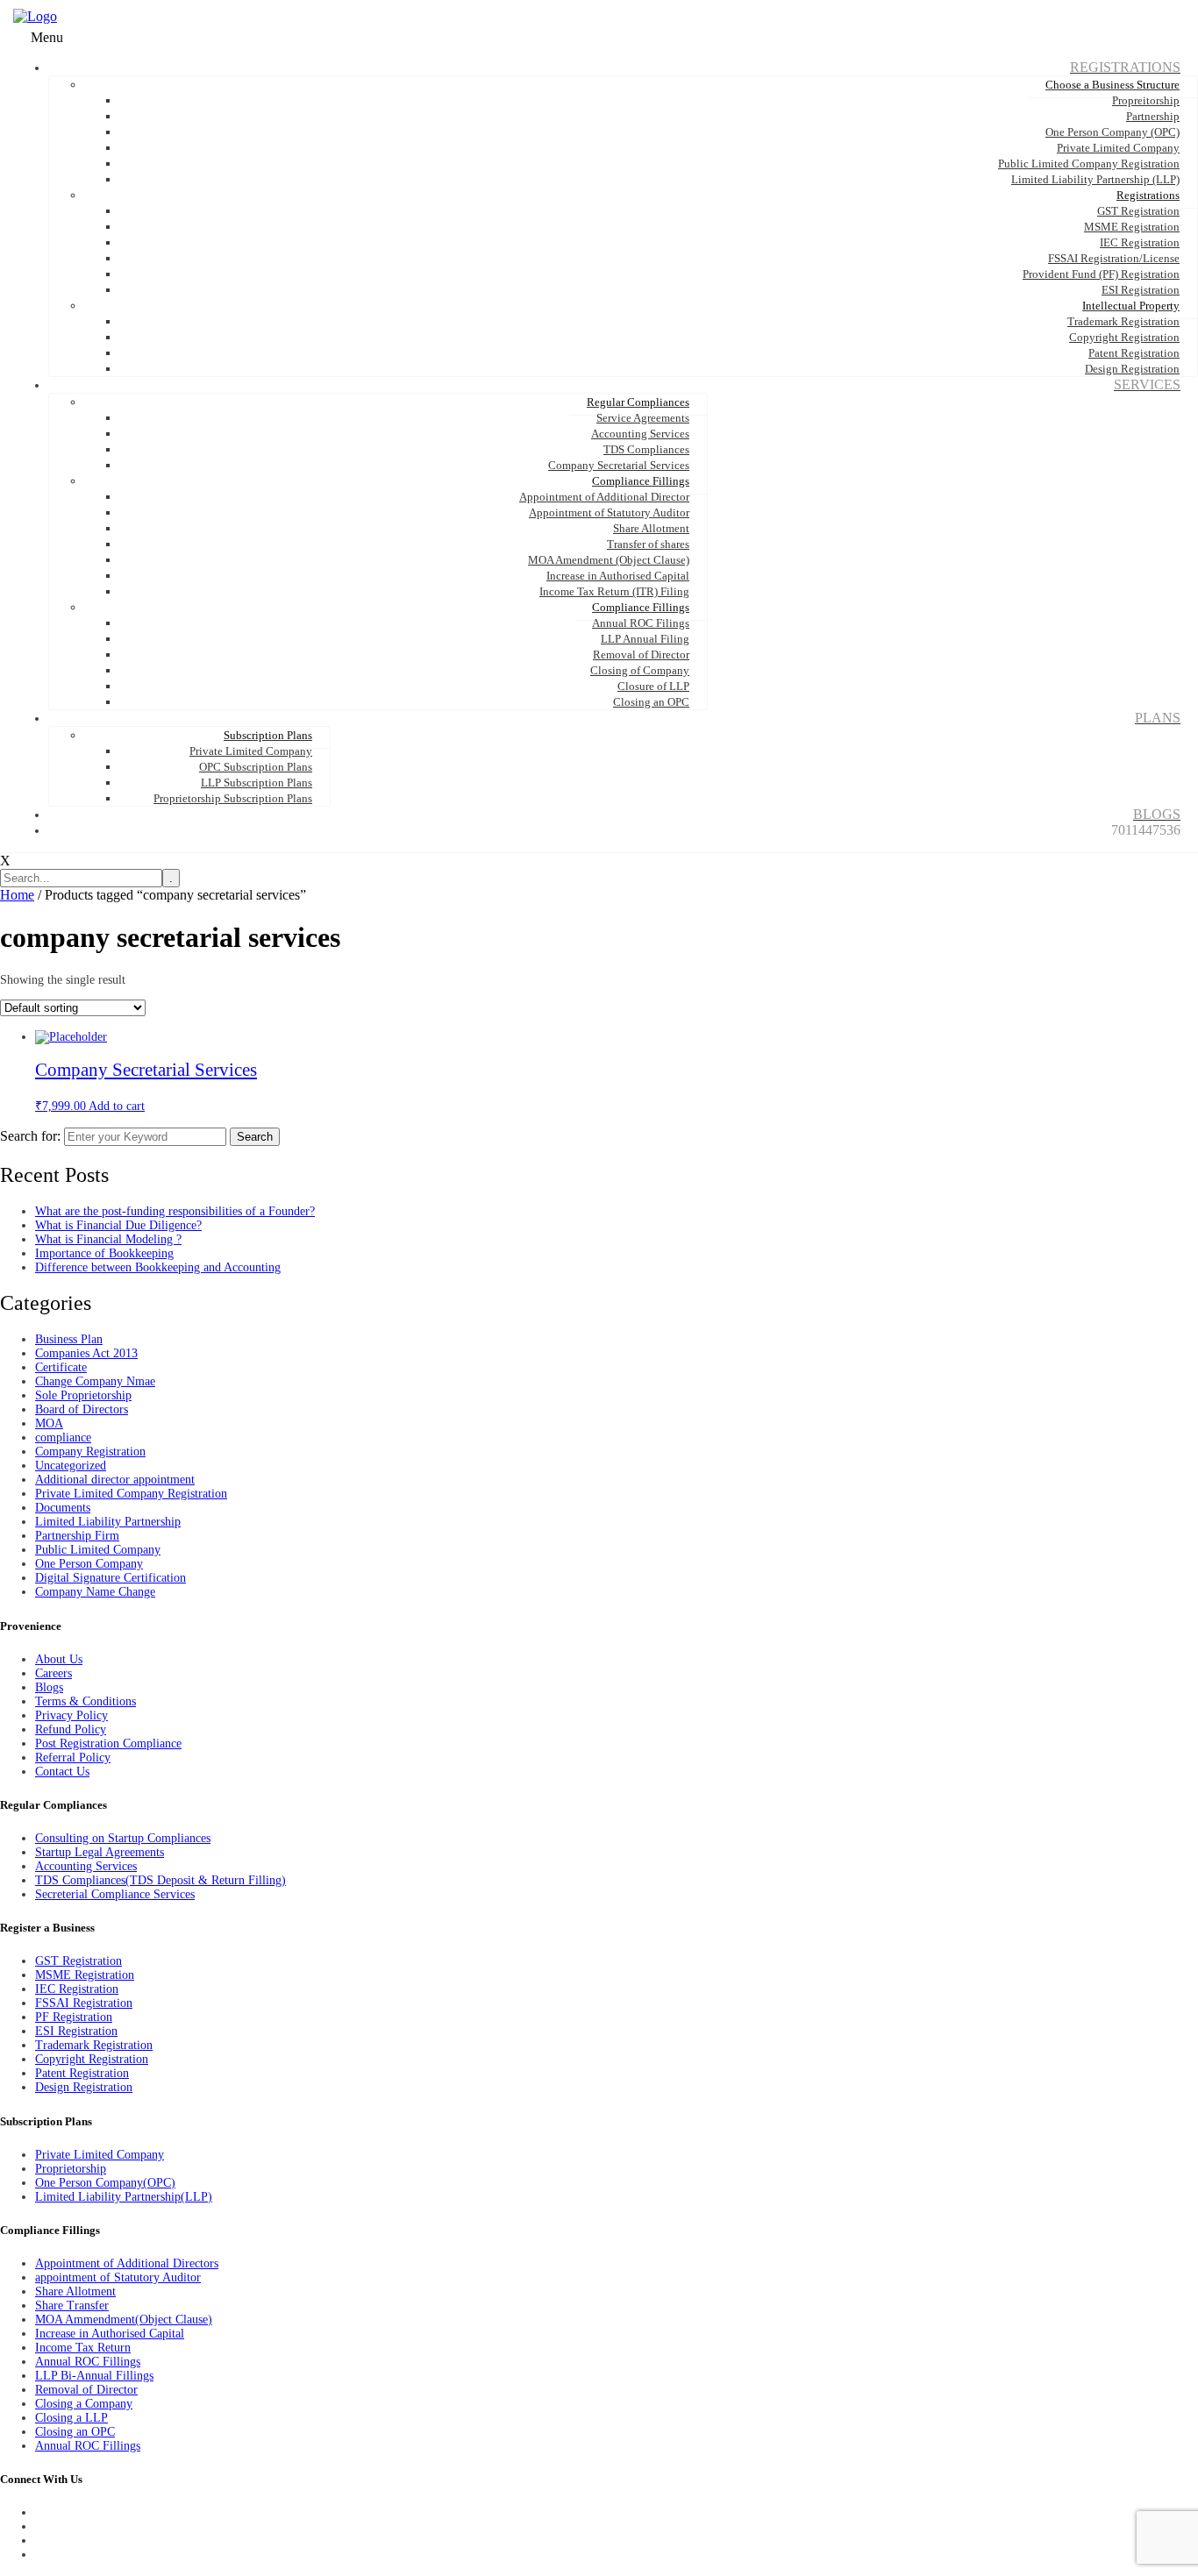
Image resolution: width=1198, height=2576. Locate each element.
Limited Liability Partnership (108, 1522)
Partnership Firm (77, 1536)
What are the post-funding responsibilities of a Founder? (175, 1211)
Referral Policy (73, 1758)
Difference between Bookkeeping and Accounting (158, 1267)
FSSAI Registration (84, 2003)
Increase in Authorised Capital (110, 2334)
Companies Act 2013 (86, 1353)
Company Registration (90, 1452)
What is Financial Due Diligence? (118, 1225)
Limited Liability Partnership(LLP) (124, 2197)
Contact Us (62, 1772)
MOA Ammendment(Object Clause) (124, 2320)
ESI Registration (76, 2031)
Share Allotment (75, 2291)
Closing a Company (84, 2404)
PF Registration (74, 2017)
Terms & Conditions (86, 1701)
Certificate (61, 1367)
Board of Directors (82, 1409)
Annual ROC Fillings (88, 2362)
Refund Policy (71, 1729)
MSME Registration (85, 1975)
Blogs (49, 1687)
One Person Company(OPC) (105, 2183)
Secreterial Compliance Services (115, 1894)
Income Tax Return (83, 2348)
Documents (63, 1508)
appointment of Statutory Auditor (118, 2277)
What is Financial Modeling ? (108, 1239)
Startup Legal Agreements (100, 1852)
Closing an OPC (75, 2432)
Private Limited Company (100, 2155)
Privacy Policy (71, 1715)
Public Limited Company (98, 1550)
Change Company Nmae (95, 1381)
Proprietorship (71, 2169)
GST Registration (78, 1961)
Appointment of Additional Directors (127, 2263)
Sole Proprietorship (83, 1395)
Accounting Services (86, 1866)
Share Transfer (72, 2306)
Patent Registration (82, 2073)
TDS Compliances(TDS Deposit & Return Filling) (160, 1880)
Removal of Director (86, 2390)
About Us (59, 1659)
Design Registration (84, 2087)
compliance (63, 1437)
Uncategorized (71, 1466)
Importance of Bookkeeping (104, 1253)
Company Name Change (95, 1592)
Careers (53, 1673)
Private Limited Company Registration (131, 1494)
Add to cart (117, 1106)
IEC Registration (77, 1989)
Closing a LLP (71, 2418)
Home (17, 895)
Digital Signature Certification (111, 1578)
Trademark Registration (94, 2045)
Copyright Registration (92, 2059)
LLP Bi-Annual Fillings (94, 2376)
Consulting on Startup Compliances (123, 1838)
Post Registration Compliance (108, 1743)
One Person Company (89, 1564)
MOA (49, 1423)
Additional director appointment (115, 1480)
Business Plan (69, 1339)
